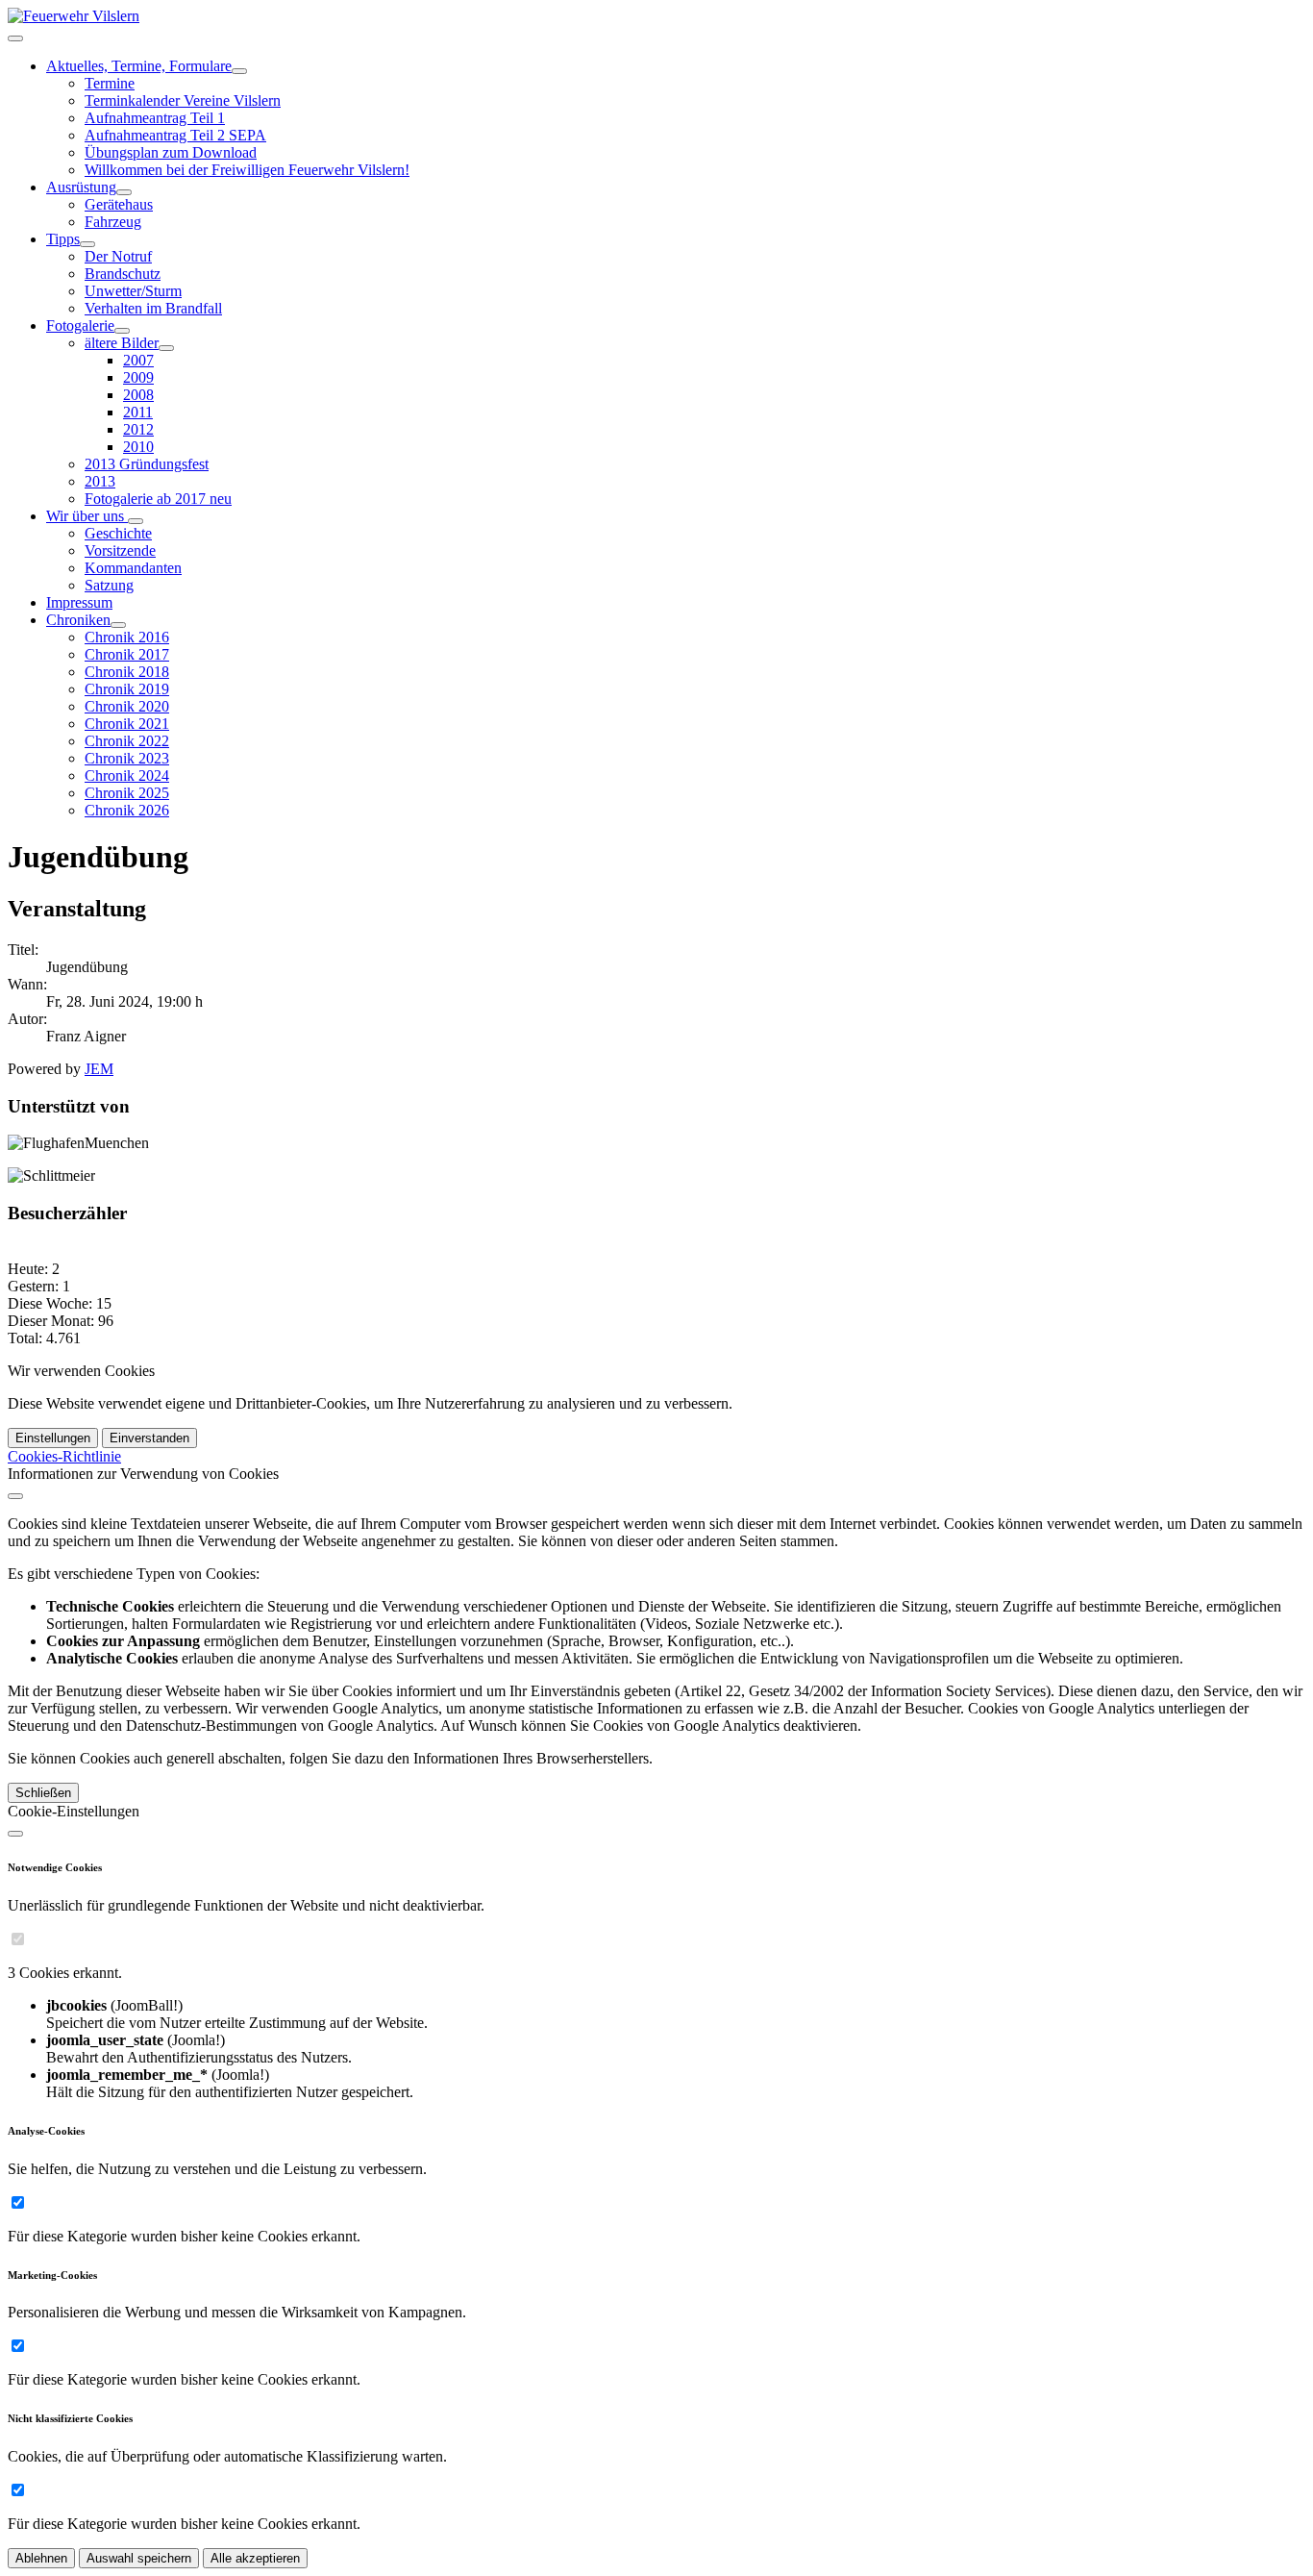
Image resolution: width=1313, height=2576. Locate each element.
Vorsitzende (120, 550)
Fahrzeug (113, 222)
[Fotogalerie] (122, 331)
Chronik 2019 (127, 689)
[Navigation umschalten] (15, 38)
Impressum (79, 602)
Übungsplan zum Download (171, 152)
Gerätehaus (119, 204)
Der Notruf (118, 256)
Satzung (109, 585)
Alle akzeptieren (255, 2558)
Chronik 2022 (127, 741)
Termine (110, 83)
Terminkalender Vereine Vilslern (183, 100)
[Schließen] (15, 1496)
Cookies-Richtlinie (64, 1456)
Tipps (63, 239)
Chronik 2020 (127, 706)
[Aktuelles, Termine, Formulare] (239, 71)
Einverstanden (149, 1438)
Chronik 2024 (127, 775)
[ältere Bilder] (166, 348)
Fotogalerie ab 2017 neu (158, 499)
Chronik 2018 (127, 672)
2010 (138, 447)
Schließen (43, 1793)
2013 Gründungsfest (147, 464)
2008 (138, 395)
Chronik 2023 (127, 758)
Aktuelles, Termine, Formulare (139, 66)
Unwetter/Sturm (133, 291)
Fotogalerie (80, 325)
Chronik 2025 (127, 793)
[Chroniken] (118, 625)
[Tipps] (87, 244)
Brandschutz (123, 274)
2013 (100, 481)
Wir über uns (87, 516)
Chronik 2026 (127, 810)
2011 (138, 412)
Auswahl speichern (139, 2558)
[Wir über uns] (136, 521)
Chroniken (78, 620)
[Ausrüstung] (124, 192)
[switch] (18, 1939)
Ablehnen (41, 2558)
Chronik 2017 (127, 654)
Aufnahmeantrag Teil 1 (155, 118)
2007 (138, 360)
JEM (99, 1069)
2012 (138, 429)
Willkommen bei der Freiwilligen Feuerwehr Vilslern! (247, 170)
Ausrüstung (81, 187)
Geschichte (118, 533)
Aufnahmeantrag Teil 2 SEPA (175, 135)
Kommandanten (133, 568)
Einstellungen (53, 1438)
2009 (138, 377)
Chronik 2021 (127, 724)
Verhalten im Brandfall (153, 308)
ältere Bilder (122, 343)
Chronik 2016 (127, 637)
